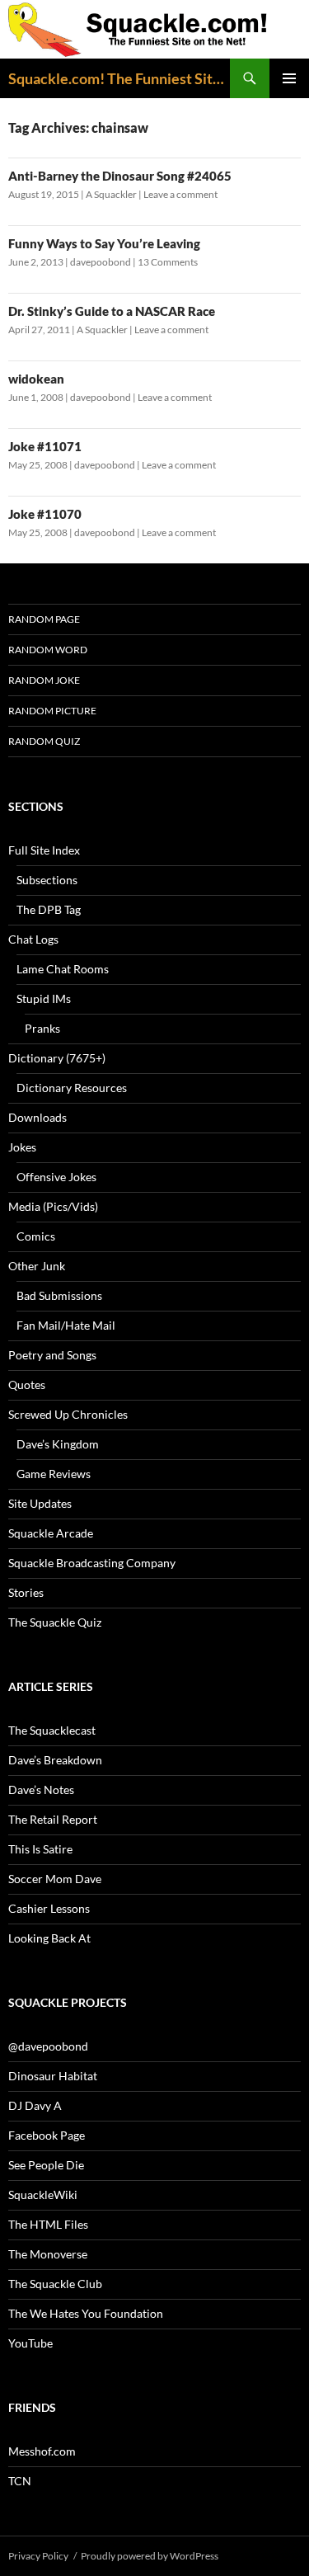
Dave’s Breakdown (55, 1760)
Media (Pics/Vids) (53, 1206)
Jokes (22, 1147)
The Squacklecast (52, 1730)
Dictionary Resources (72, 1088)
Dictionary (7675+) (57, 1058)
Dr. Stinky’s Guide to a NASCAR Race (112, 311)
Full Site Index (44, 850)
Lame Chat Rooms (63, 969)
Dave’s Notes (41, 1790)
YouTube (30, 2343)
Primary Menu (289, 78)
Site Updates (40, 1503)
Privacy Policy (38, 2556)
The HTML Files (48, 2224)
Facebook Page (47, 2135)
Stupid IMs (44, 998)
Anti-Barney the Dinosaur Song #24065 (120, 176)
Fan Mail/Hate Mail (66, 1325)
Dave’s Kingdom (58, 1444)
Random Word (48, 650)
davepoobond (101, 262)
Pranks (42, 1028)
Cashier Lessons (49, 1908)
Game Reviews (54, 1474)
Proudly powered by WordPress (150, 2556)
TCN (20, 2481)
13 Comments (168, 262)
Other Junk (37, 1266)
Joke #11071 (45, 446)
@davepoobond (48, 2046)
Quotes (27, 1385)
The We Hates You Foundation (86, 2313)
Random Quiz (44, 741)
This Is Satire (40, 1849)
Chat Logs (33, 939)
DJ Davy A (35, 2105)
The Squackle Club (55, 2284)
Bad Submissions (59, 1295)
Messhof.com (42, 2451)
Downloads (37, 1117)
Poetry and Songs (52, 1355)
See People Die (46, 2165)
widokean (36, 379)
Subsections (47, 880)
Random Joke (44, 680)
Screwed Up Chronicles (68, 1414)
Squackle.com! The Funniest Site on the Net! (119, 78)
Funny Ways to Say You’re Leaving (104, 243)
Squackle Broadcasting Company (92, 1563)
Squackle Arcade (51, 1533)
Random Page (44, 619)
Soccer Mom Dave (55, 1879)
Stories (26, 1592)
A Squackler (111, 194)
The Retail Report (53, 1819)
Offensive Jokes (56, 1177)
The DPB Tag (49, 909)
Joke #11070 (45, 514)
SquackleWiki (43, 2195)
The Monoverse (48, 2254)
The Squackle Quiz (55, 1622)
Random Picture (52, 711)
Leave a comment (180, 194)
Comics (36, 1236)
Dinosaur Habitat (53, 2076)
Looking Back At (49, 1938)
